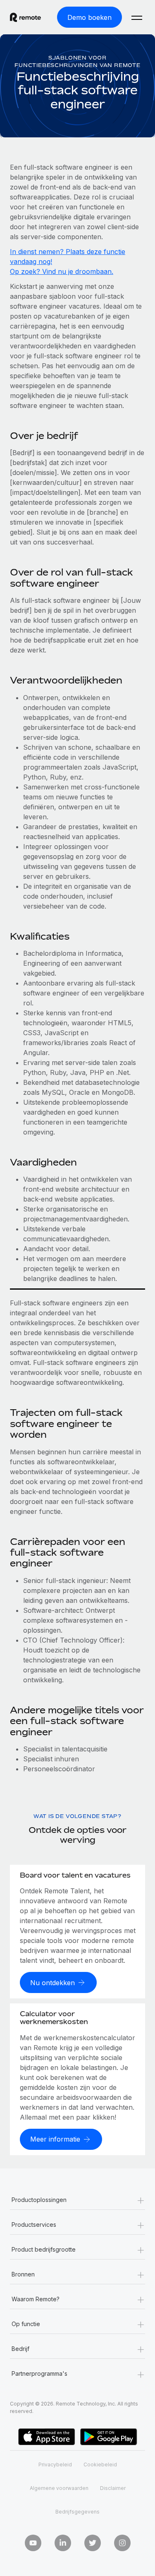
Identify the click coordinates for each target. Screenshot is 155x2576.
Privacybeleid (55, 2464)
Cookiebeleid (100, 2464)
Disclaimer (113, 2488)
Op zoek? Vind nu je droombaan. (62, 271)
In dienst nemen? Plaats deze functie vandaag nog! (68, 257)
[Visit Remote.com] (25, 17)
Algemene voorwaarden (59, 2488)
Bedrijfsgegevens (77, 2512)
